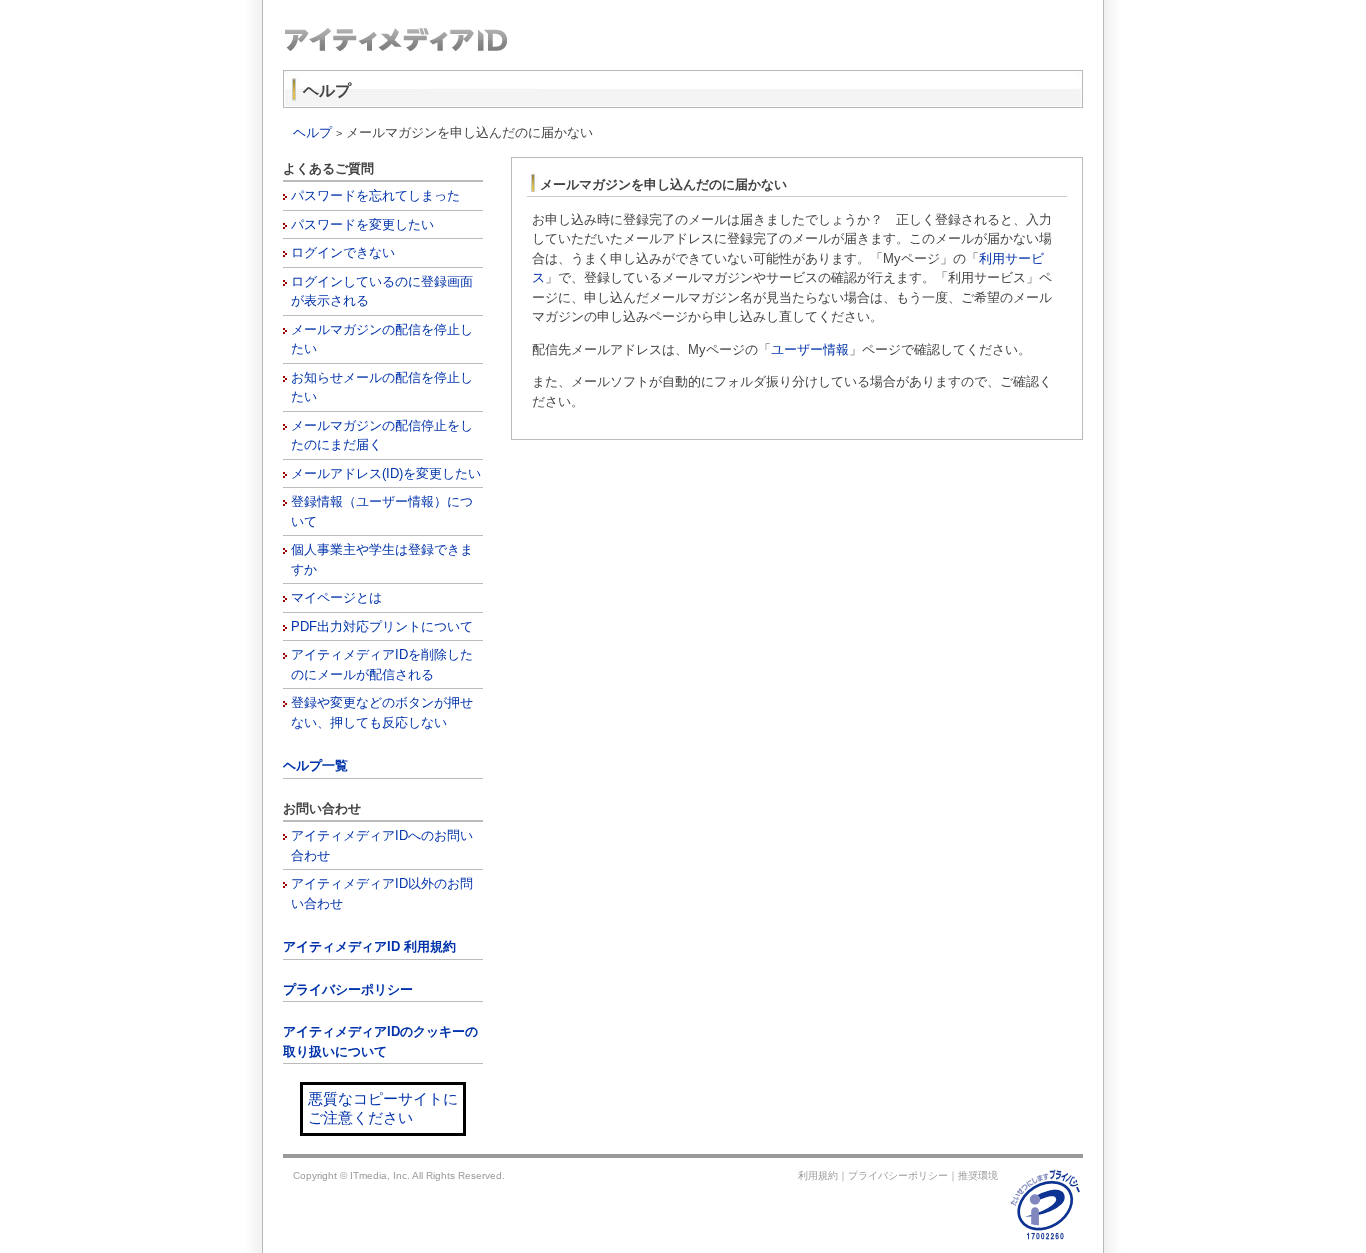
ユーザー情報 (810, 349)
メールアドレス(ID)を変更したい (386, 473)
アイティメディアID (483, 40)
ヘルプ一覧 (315, 765)
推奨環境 (978, 1175)
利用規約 (818, 1175)
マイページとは (336, 597)
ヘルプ (312, 132)
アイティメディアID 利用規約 (369, 946)
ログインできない (343, 252)
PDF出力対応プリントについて (382, 626)
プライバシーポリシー (348, 989)
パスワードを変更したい (362, 224)
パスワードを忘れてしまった (375, 195)
